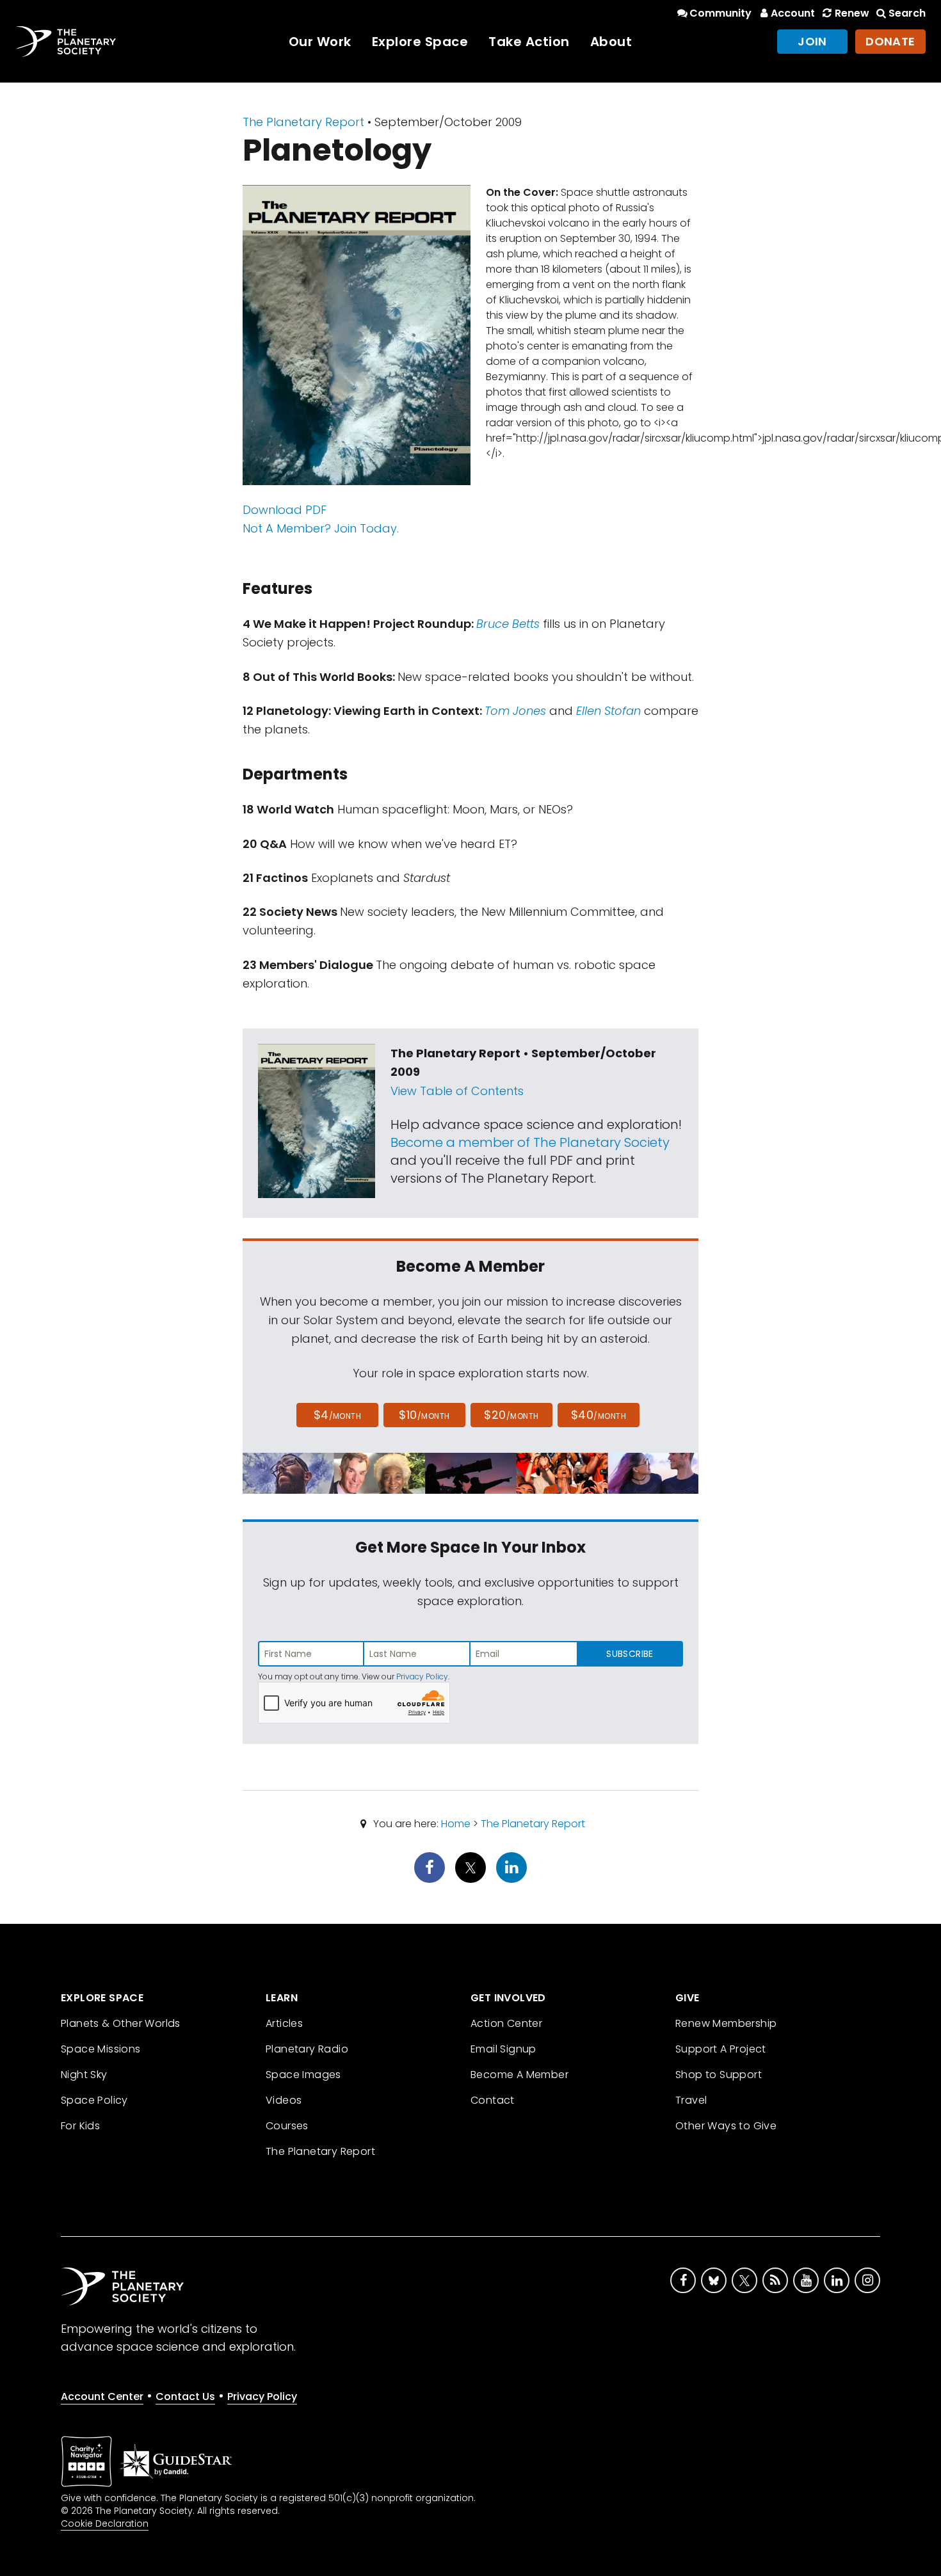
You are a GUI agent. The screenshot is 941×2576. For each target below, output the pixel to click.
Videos (284, 2100)
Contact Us (185, 2396)
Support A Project (721, 2049)
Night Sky (84, 2075)
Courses (287, 2126)
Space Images (303, 2075)
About (611, 42)
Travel (691, 2100)
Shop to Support (719, 2075)
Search (907, 13)
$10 (424, 1415)
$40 (599, 1415)
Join (812, 41)
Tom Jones (515, 711)
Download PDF (285, 510)
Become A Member (519, 2075)
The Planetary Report (303, 122)
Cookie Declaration (105, 2524)
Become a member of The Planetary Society (530, 1142)
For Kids (80, 2126)
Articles (284, 2023)
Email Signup (503, 2049)
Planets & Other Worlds (121, 2023)
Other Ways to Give (726, 2126)
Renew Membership (726, 2023)
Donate (890, 41)
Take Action (529, 42)
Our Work (320, 42)
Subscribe (630, 1654)
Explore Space (420, 42)
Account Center (102, 2396)
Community (720, 13)
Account (793, 13)
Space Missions (101, 2049)
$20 (511, 1415)
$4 (338, 1415)
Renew (852, 13)
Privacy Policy (422, 1676)
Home (456, 1824)
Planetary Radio (307, 2049)
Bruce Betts (508, 624)
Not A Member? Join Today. (321, 528)
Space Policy (94, 2100)
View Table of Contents (457, 1091)
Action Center (506, 2023)
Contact (493, 2100)
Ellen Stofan (608, 711)
